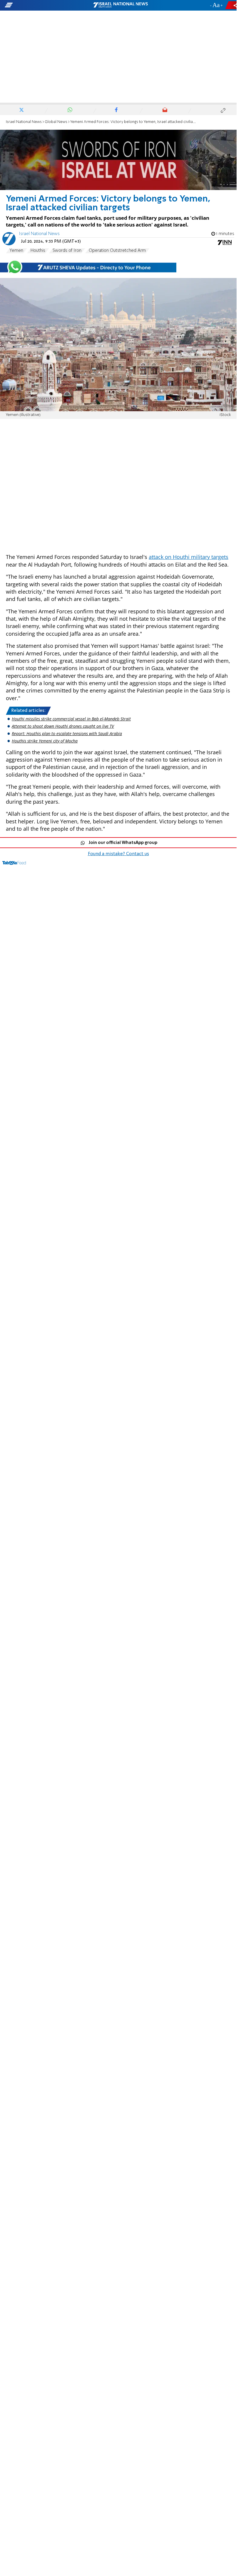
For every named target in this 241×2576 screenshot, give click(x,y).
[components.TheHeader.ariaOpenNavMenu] (38, 5)
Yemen (16, 251)
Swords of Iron (67, 251)
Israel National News (24, 122)
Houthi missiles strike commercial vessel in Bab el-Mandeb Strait (71, 719)
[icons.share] (232, 5)
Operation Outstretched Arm (117, 251)
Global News (56, 122)
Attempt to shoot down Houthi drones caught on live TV (63, 726)
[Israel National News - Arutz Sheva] (120, 5)
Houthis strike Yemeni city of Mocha (45, 741)
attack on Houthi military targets (189, 557)
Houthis (38, 251)
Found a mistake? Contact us (118, 854)
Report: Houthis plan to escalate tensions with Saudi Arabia (67, 733)
